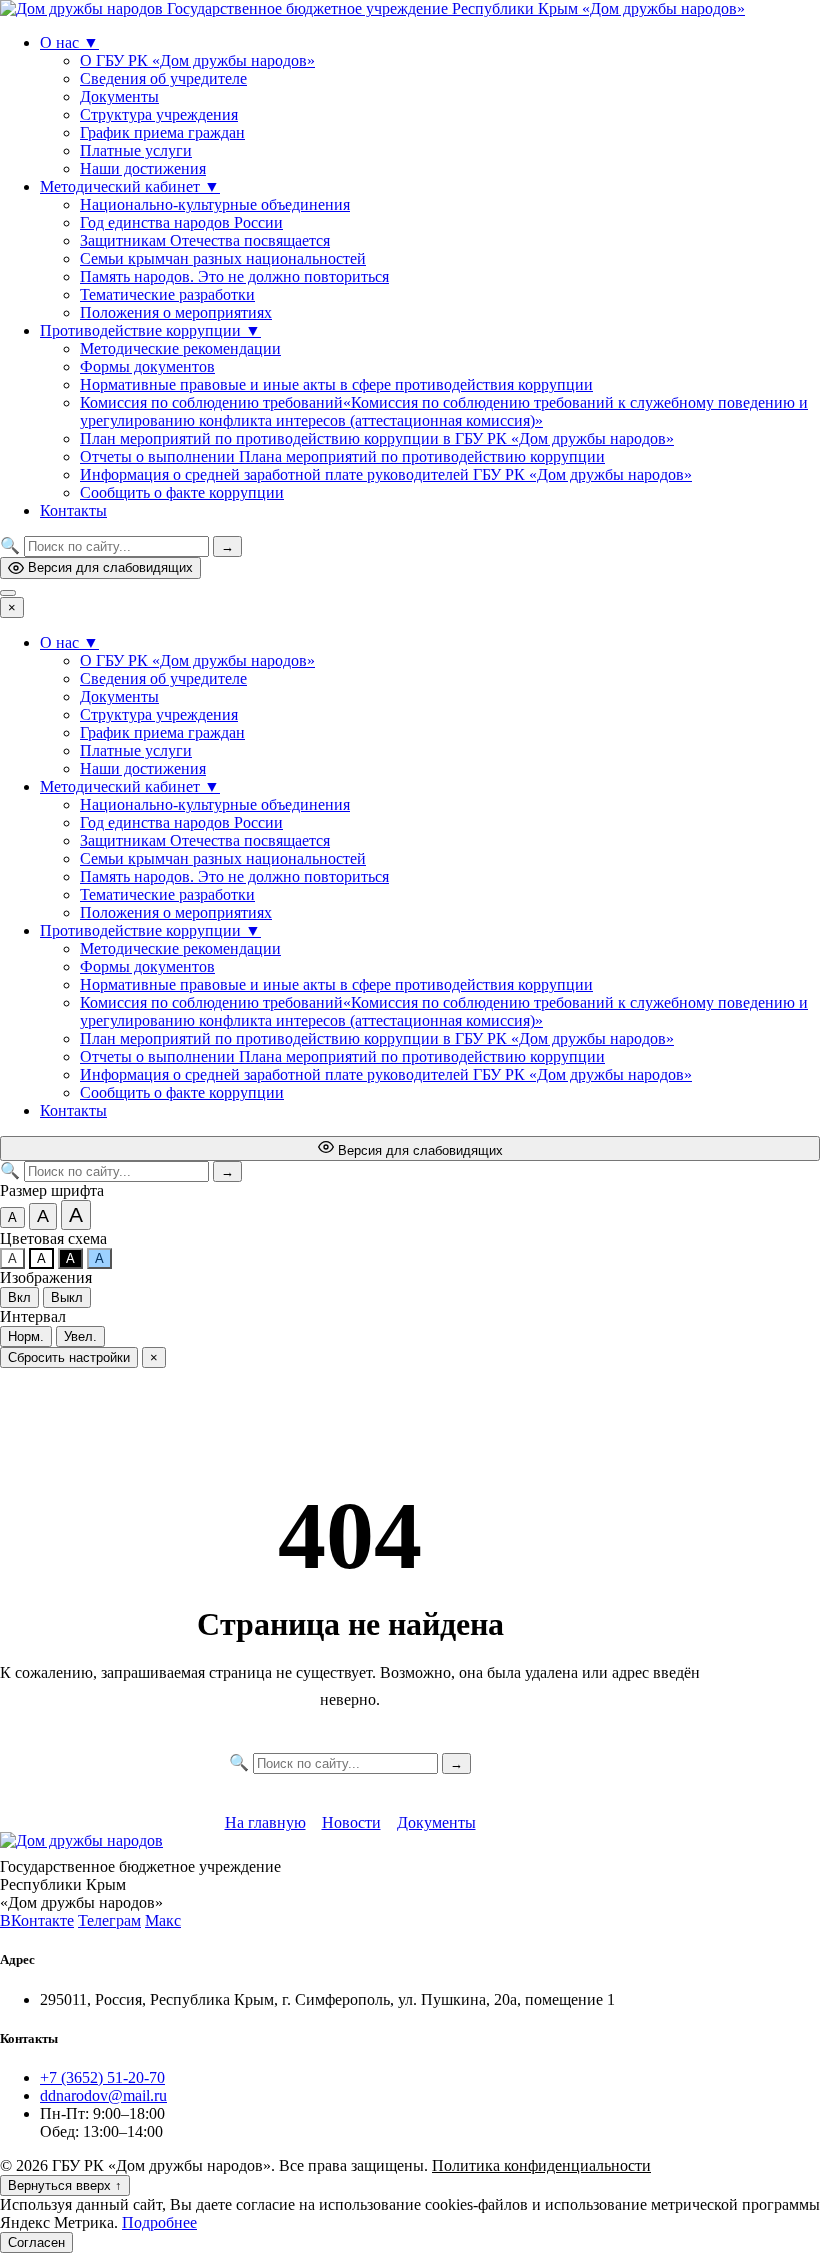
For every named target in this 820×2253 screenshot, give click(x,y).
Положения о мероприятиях (176, 312)
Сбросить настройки (69, 1357)
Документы (119, 96)
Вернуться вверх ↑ (65, 2185)
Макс (163, 1920)
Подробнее (159, 2222)
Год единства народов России (181, 222)
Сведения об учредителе (163, 78)
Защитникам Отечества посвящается (205, 240)
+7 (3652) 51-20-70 (102, 2077)
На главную (265, 1822)
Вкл (19, 1297)
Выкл (67, 1297)
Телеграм (109, 1920)
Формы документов (147, 366)
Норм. (26, 1336)
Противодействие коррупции (150, 330)
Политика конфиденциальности (541, 2165)
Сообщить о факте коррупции (182, 492)
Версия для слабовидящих (110, 567)
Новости (351, 1822)
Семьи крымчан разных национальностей (223, 258)
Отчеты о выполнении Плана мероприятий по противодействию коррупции (342, 456)
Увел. (80, 1336)
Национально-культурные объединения (215, 204)
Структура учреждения (159, 114)
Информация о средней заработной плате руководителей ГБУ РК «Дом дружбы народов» (386, 474)
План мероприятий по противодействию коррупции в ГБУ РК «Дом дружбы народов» (377, 438)
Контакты (73, 510)
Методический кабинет (130, 186)
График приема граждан (162, 132)
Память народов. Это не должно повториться (234, 276)
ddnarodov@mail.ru (103, 2095)
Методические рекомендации (180, 348)
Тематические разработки (167, 294)
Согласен (36, 2242)
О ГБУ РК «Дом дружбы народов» (197, 60)
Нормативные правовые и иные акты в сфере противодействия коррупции (336, 384)
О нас (69, 42)
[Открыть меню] (8, 593)
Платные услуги (136, 150)
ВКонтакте (37, 1920)
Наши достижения (143, 168)
